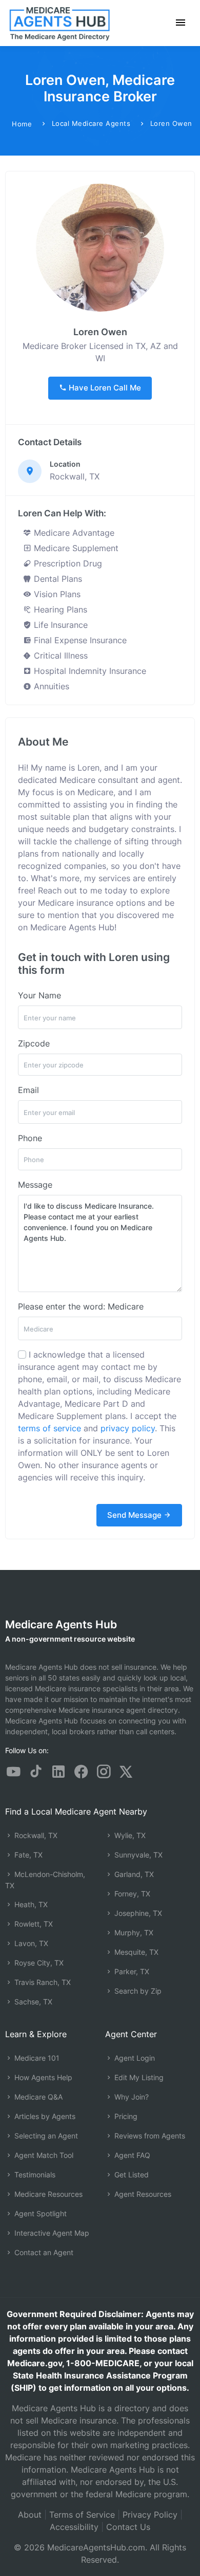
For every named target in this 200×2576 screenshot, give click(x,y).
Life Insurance (59, 625)
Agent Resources (142, 2194)
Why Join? (131, 2097)
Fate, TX (27, 1855)
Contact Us (128, 2527)
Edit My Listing (138, 2077)
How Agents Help (42, 2077)
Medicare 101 (36, 2058)
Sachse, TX (32, 2002)
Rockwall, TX (35, 1835)
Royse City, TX (38, 1963)
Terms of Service (82, 2515)
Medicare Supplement (75, 548)
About (30, 2515)
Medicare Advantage (73, 533)
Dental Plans (57, 579)
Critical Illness (59, 656)
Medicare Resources (47, 2194)
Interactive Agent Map (51, 2233)
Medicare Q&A (37, 2097)
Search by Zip (137, 1991)
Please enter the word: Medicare (81, 1306)
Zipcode (34, 1043)
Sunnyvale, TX (137, 1855)
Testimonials (34, 2175)
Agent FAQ (131, 2155)
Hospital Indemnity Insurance (89, 671)
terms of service (49, 1428)
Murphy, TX (133, 1933)
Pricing (125, 2116)
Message (35, 1185)
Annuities (50, 686)
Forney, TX (131, 1894)
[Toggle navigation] (181, 23)
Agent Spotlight (39, 2213)
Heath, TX (30, 1904)
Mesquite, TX (135, 1952)
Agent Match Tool (43, 2155)
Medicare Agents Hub (61, 1624)
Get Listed (131, 2175)
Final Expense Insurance (79, 640)
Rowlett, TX (33, 1924)
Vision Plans (56, 594)
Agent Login (134, 2058)
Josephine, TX (137, 1913)
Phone (30, 1138)
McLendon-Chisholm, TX (45, 1880)
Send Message (135, 1515)
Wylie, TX (129, 1835)
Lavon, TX (30, 1943)
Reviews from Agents (149, 2136)
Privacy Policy (150, 2515)
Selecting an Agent (45, 2136)
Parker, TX (131, 1971)
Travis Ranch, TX (42, 1982)
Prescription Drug (67, 563)
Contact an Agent (43, 2252)
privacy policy (128, 1428)
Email (28, 1090)
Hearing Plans (59, 609)
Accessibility (74, 2527)
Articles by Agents (44, 2116)
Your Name (39, 995)
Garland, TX (133, 1874)
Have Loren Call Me (104, 388)
